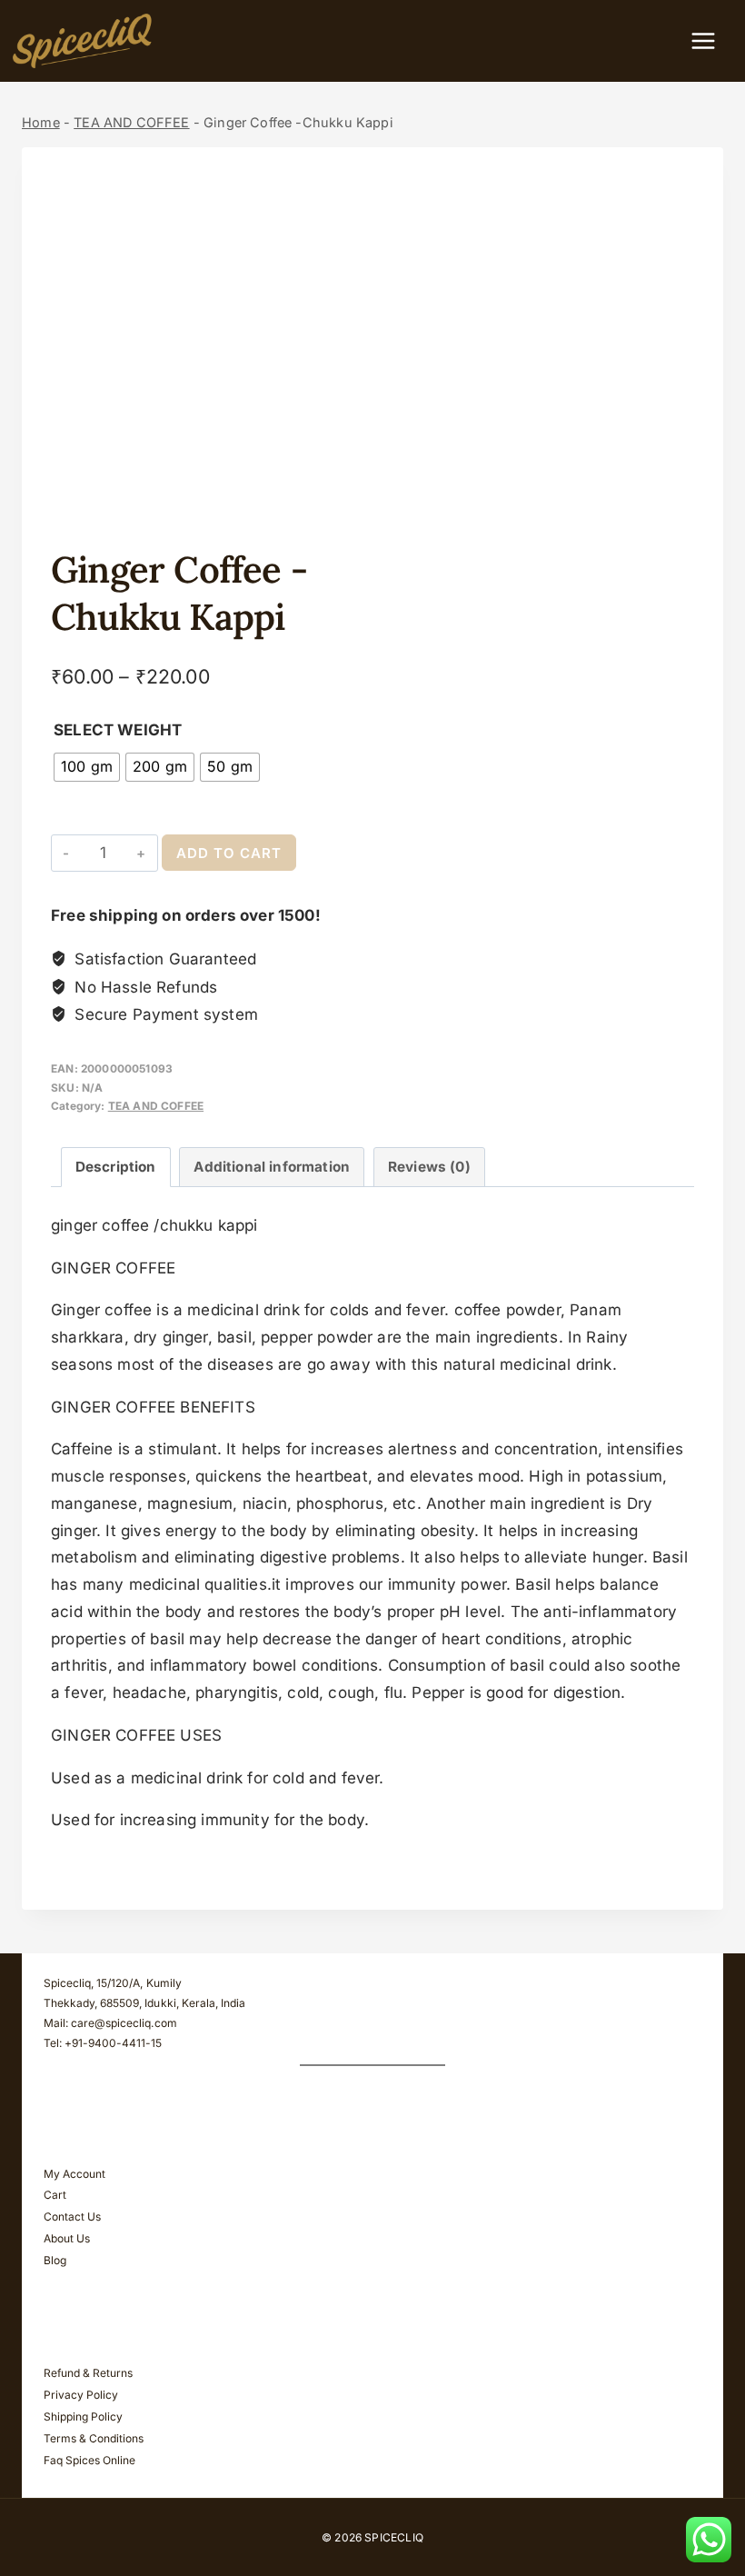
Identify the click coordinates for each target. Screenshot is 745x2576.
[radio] (87, 767)
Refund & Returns (88, 2373)
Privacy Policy (81, 2395)
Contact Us (72, 2217)
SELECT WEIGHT (118, 730)
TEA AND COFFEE (131, 122)
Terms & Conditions (94, 2438)
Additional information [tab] (272, 1167)
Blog (55, 2260)
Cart (55, 2195)
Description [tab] (116, 1167)
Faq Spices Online (89, 2460)
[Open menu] (712, 40)
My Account (74, 2174)
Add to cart (229, 853)
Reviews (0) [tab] (429, 1167)
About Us (67, 2238)
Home (41, 122)
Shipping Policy (83, 2416)
